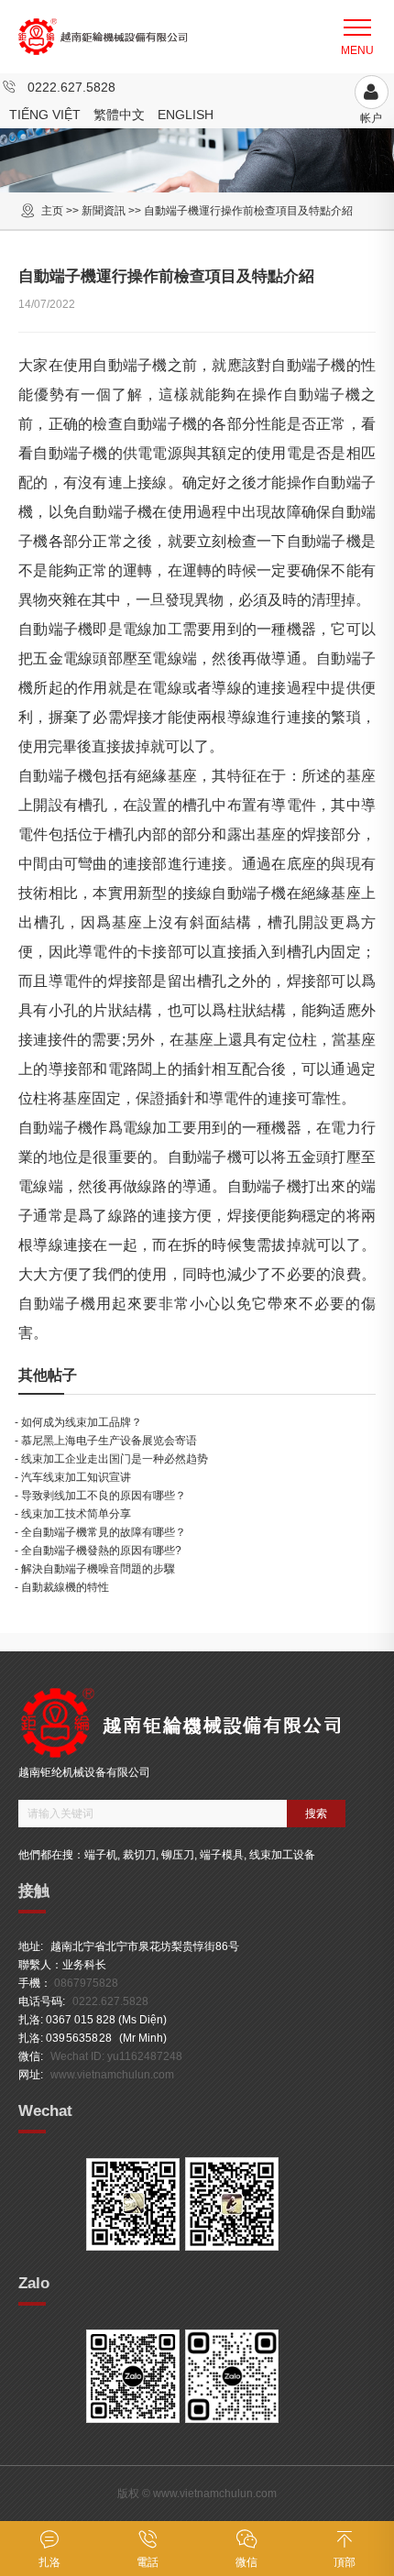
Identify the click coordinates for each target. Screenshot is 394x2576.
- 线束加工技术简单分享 (73, 1514)
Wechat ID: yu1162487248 (116, 2056)
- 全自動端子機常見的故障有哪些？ (100, 1532)
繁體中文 (119, 115)
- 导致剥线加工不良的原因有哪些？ (100, 1496)
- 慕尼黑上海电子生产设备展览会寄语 (106, 1441)
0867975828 (86, 1983)
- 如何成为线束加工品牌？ (78, 1422)
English (186, 115)
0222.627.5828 (71, 87)
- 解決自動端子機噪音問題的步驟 (95, 1569)
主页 (52, 211)
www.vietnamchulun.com (112, 2075)
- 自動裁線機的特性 (62, 1587)
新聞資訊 (104, 211)
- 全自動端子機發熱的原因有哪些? (98, 1551)
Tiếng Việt (45, 115)
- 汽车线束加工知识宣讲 (73, 1477)
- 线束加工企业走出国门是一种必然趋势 (111, 1459)
